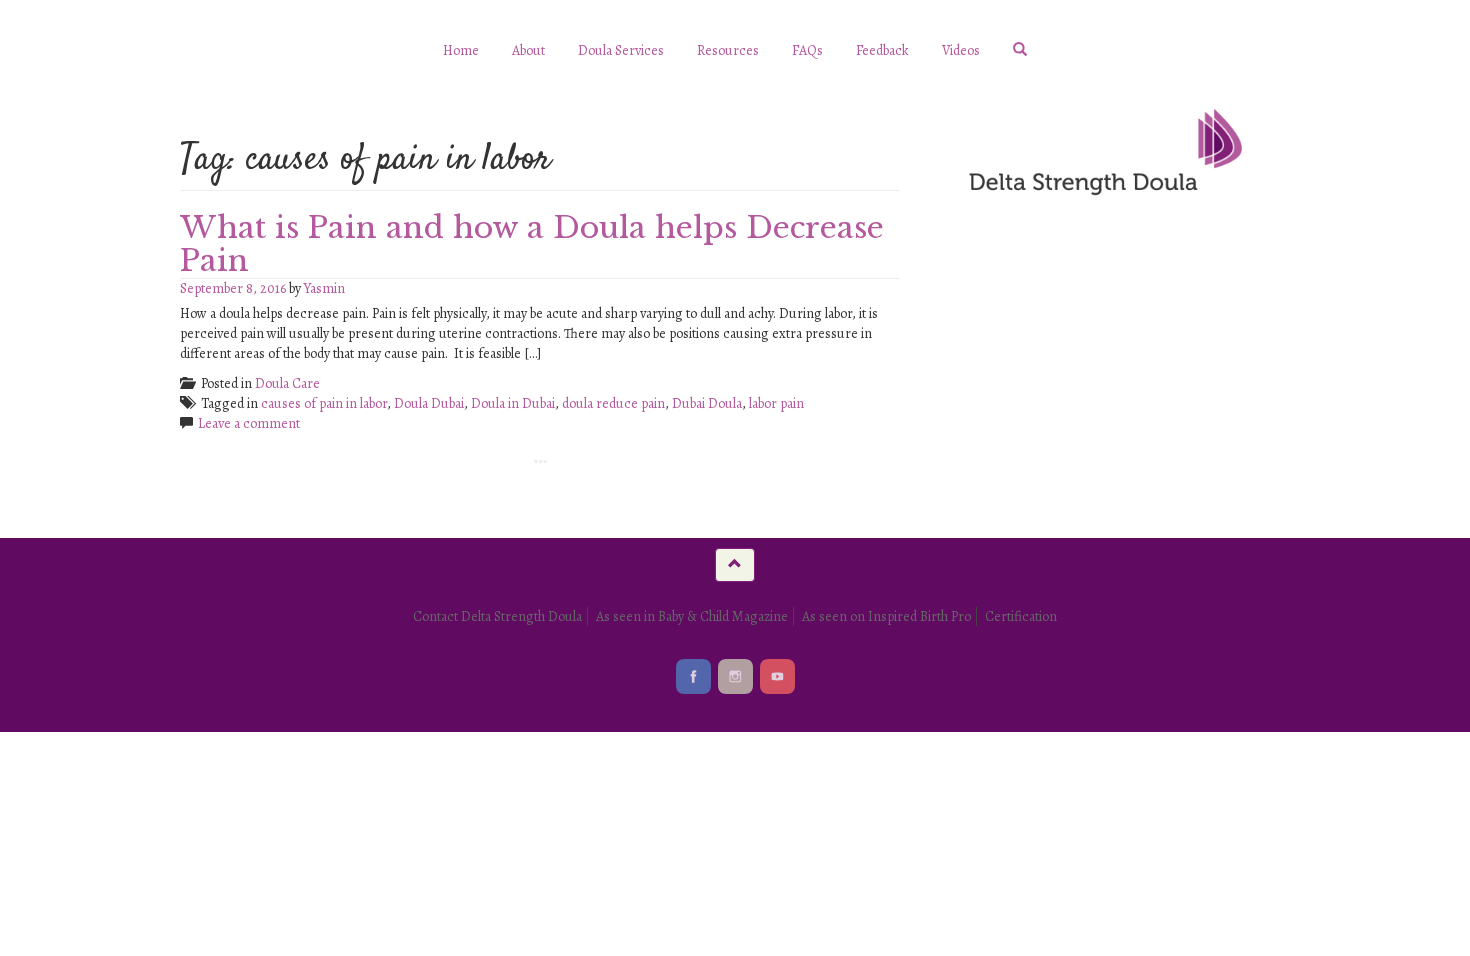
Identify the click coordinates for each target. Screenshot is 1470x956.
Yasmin (324, 288)
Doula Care (287, 383)
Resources (728, 50)
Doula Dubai (429, 403)
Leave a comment (249, 423)
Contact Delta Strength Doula (497, 616)
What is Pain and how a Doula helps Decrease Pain (532, 244)
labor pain (776, 403)
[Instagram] (735, 676)
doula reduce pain (613, 403)
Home (461, 50)
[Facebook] (693, 676)
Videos (961, 50)
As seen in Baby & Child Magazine (692, 616)
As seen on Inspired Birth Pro (886, 616)
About (528, 50)
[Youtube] (777, 676)
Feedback (882, 50)
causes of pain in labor (324, 403)
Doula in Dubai (513, 403)
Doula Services (621, 50)
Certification (1021, 616)
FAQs (807, 50)
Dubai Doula (707, 403)
